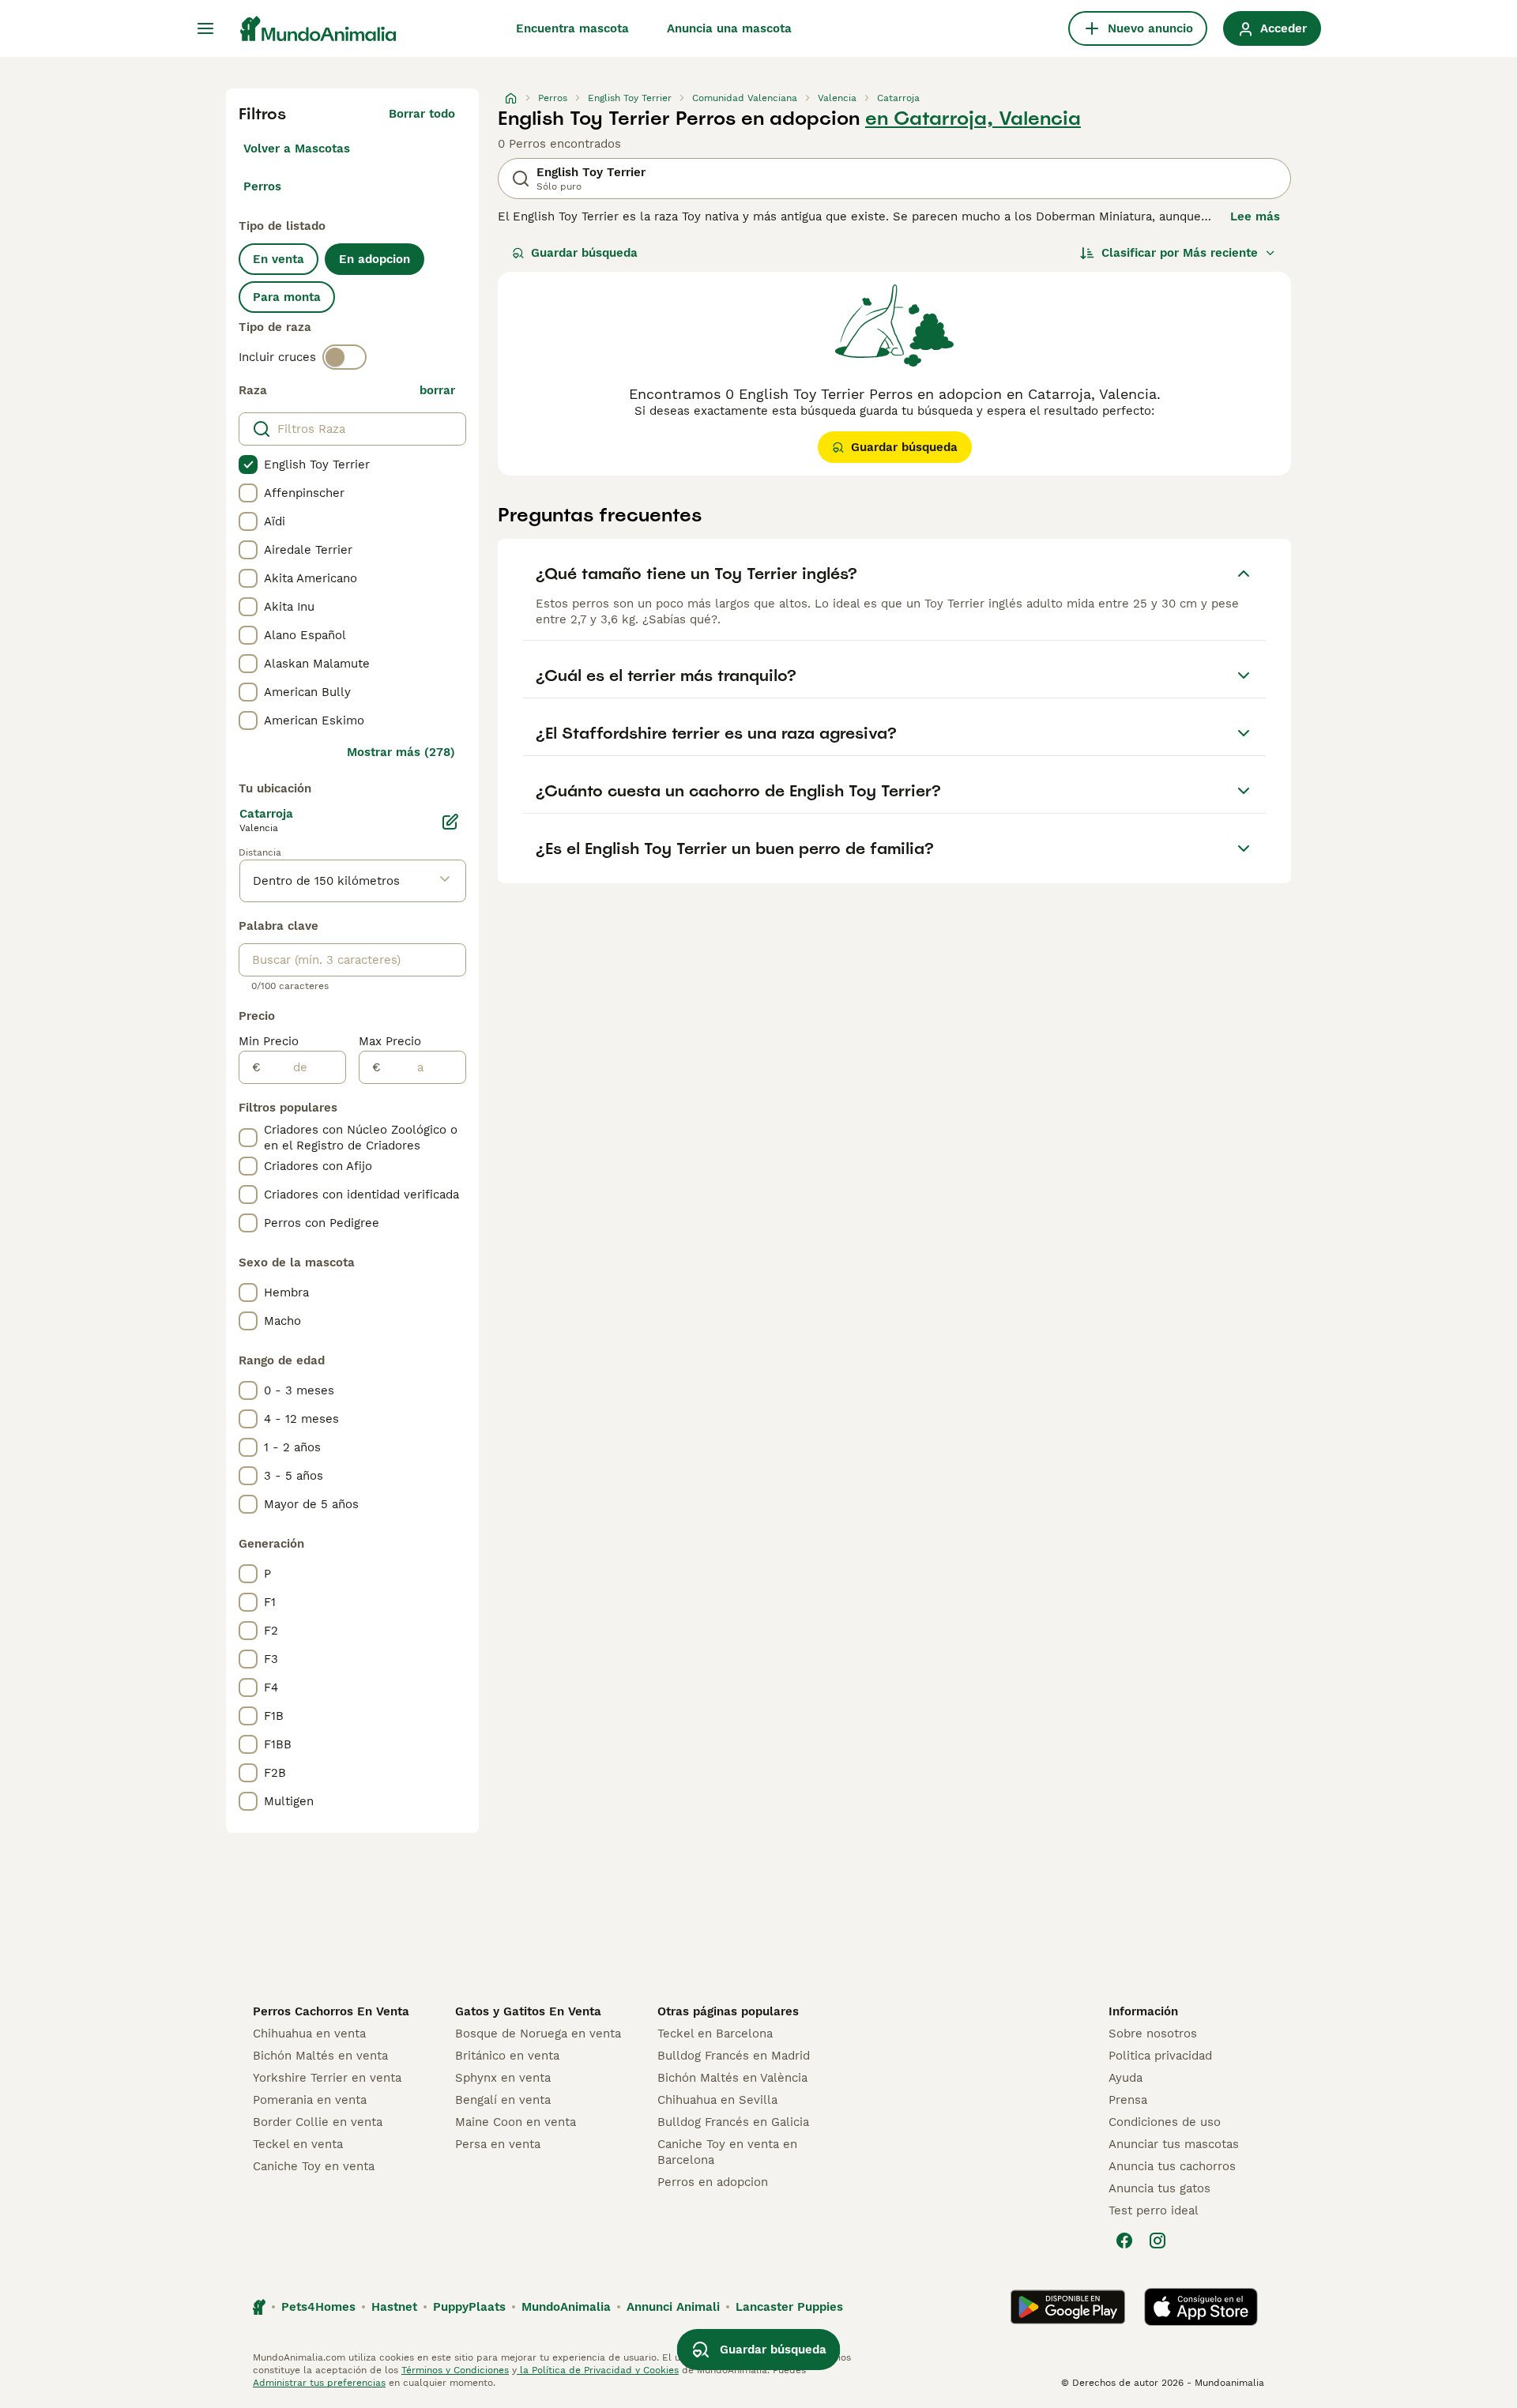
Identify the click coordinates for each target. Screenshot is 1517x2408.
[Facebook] (1124, 2241)
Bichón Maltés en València (732, 2078)
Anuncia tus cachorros (1172, 2166)
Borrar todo (422, 114)
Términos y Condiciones (455, 2370)
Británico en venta (507, 2056)
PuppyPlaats (469, 2307)
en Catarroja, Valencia (973, 119)
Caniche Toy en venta (314, 2166)
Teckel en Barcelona (715, 2034)
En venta (279, 259)
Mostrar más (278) (401, 752)
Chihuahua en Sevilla (717, 2100)
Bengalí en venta (503, 2100)
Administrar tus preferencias (319, 2383)
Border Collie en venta (318, 2122)
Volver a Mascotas (297, 149)
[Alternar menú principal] (205, 28)
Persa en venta (498, 2144)
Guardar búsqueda (584, 253)
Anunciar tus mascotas (1174, 2144)
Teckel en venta (298, 2144)
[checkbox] (248, 465)
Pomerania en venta (310, 2100)
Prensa (1128, 2100)
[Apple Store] (1201, 2307)
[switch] (344, 357)
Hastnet (394, 2307)
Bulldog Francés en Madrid (734, 2056)
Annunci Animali (673, 2307)
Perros (262, 186)
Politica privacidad (1160, 2056)
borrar (437, 390)
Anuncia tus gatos (1159, 2188)
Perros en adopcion (713, 2182)
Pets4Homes (318, 2307)
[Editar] (450, 822)
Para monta (287, 297)
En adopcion (375, 259)
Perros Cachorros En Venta (331, 2011)
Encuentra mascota (572, 28)
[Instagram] (1158, 2241)
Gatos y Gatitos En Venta (528, 2011)
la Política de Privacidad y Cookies (598, 2370)
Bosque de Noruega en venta (538, 2034)
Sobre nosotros (1153, 2034)
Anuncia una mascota (729, 28)
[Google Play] (1068, 2307)
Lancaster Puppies (789, 2307)
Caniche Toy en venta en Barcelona (727, 2152)
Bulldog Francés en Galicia (733, 2122)
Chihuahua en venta (309, 2034)
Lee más (1255, 216)
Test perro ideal (1154, 2210)
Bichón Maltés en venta (320, 2056)
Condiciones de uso (1165, 2122)
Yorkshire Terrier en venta (327, 2078)
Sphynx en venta (503, 2078)
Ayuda (1126, 2078)
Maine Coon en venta (516, 2122)
